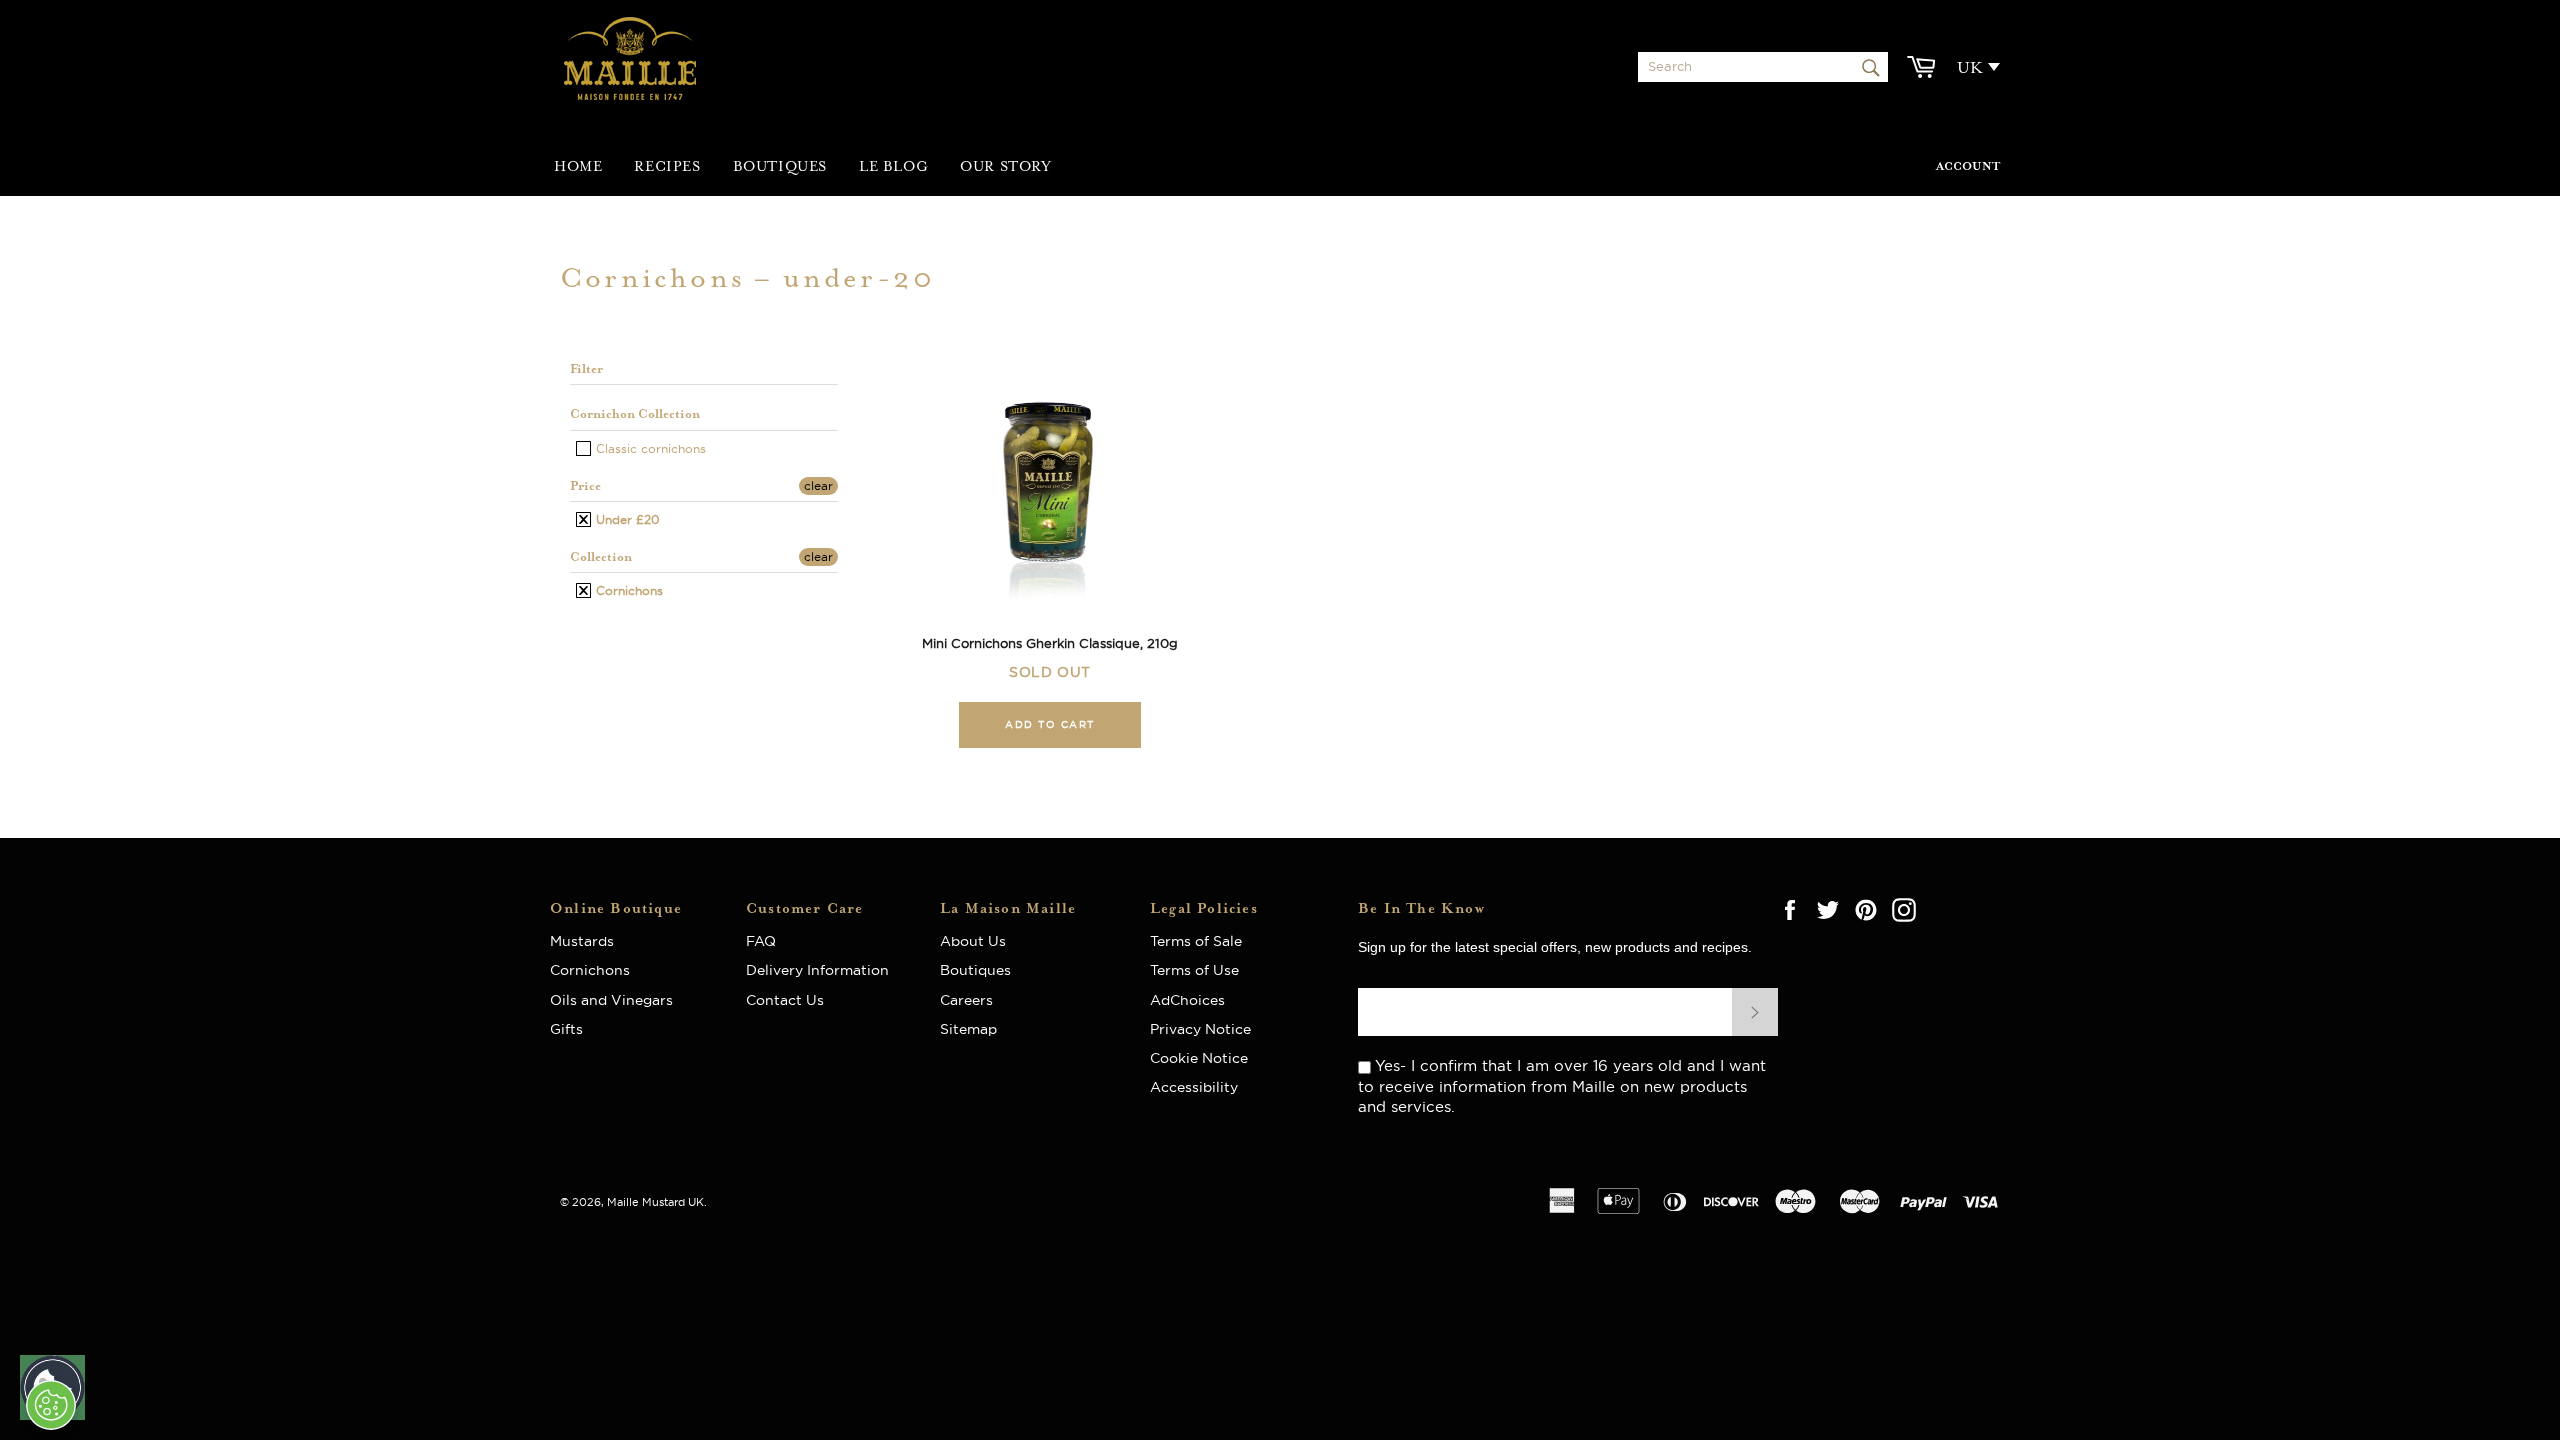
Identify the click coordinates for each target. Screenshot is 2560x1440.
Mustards (582, 941)
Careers (966, 1000)
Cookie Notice (1199, 1058)
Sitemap (968, 1029)
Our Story (1005, 166)
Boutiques (780, 166)
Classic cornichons (649, 448)
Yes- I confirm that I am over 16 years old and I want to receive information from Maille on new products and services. (1562, 1086)
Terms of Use (1194, 970)
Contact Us (785, 1000)
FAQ (767, 941)
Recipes (667, 166)
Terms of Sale (1196, 941)
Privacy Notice (1200, 1029)
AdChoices (1187, 1000)
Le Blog (893, 166)
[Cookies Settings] (51, 1405)
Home (578, 166)
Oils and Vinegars (611, 1000)
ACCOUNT (1968, 166)
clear (818, 485)
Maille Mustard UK (655, 1202)
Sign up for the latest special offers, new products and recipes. (1555, 947)
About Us (981, 941)
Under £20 (626, 519)
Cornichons (627, 590)
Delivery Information (817, 970)
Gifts (566, 1029)
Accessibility (1194, 1087)
